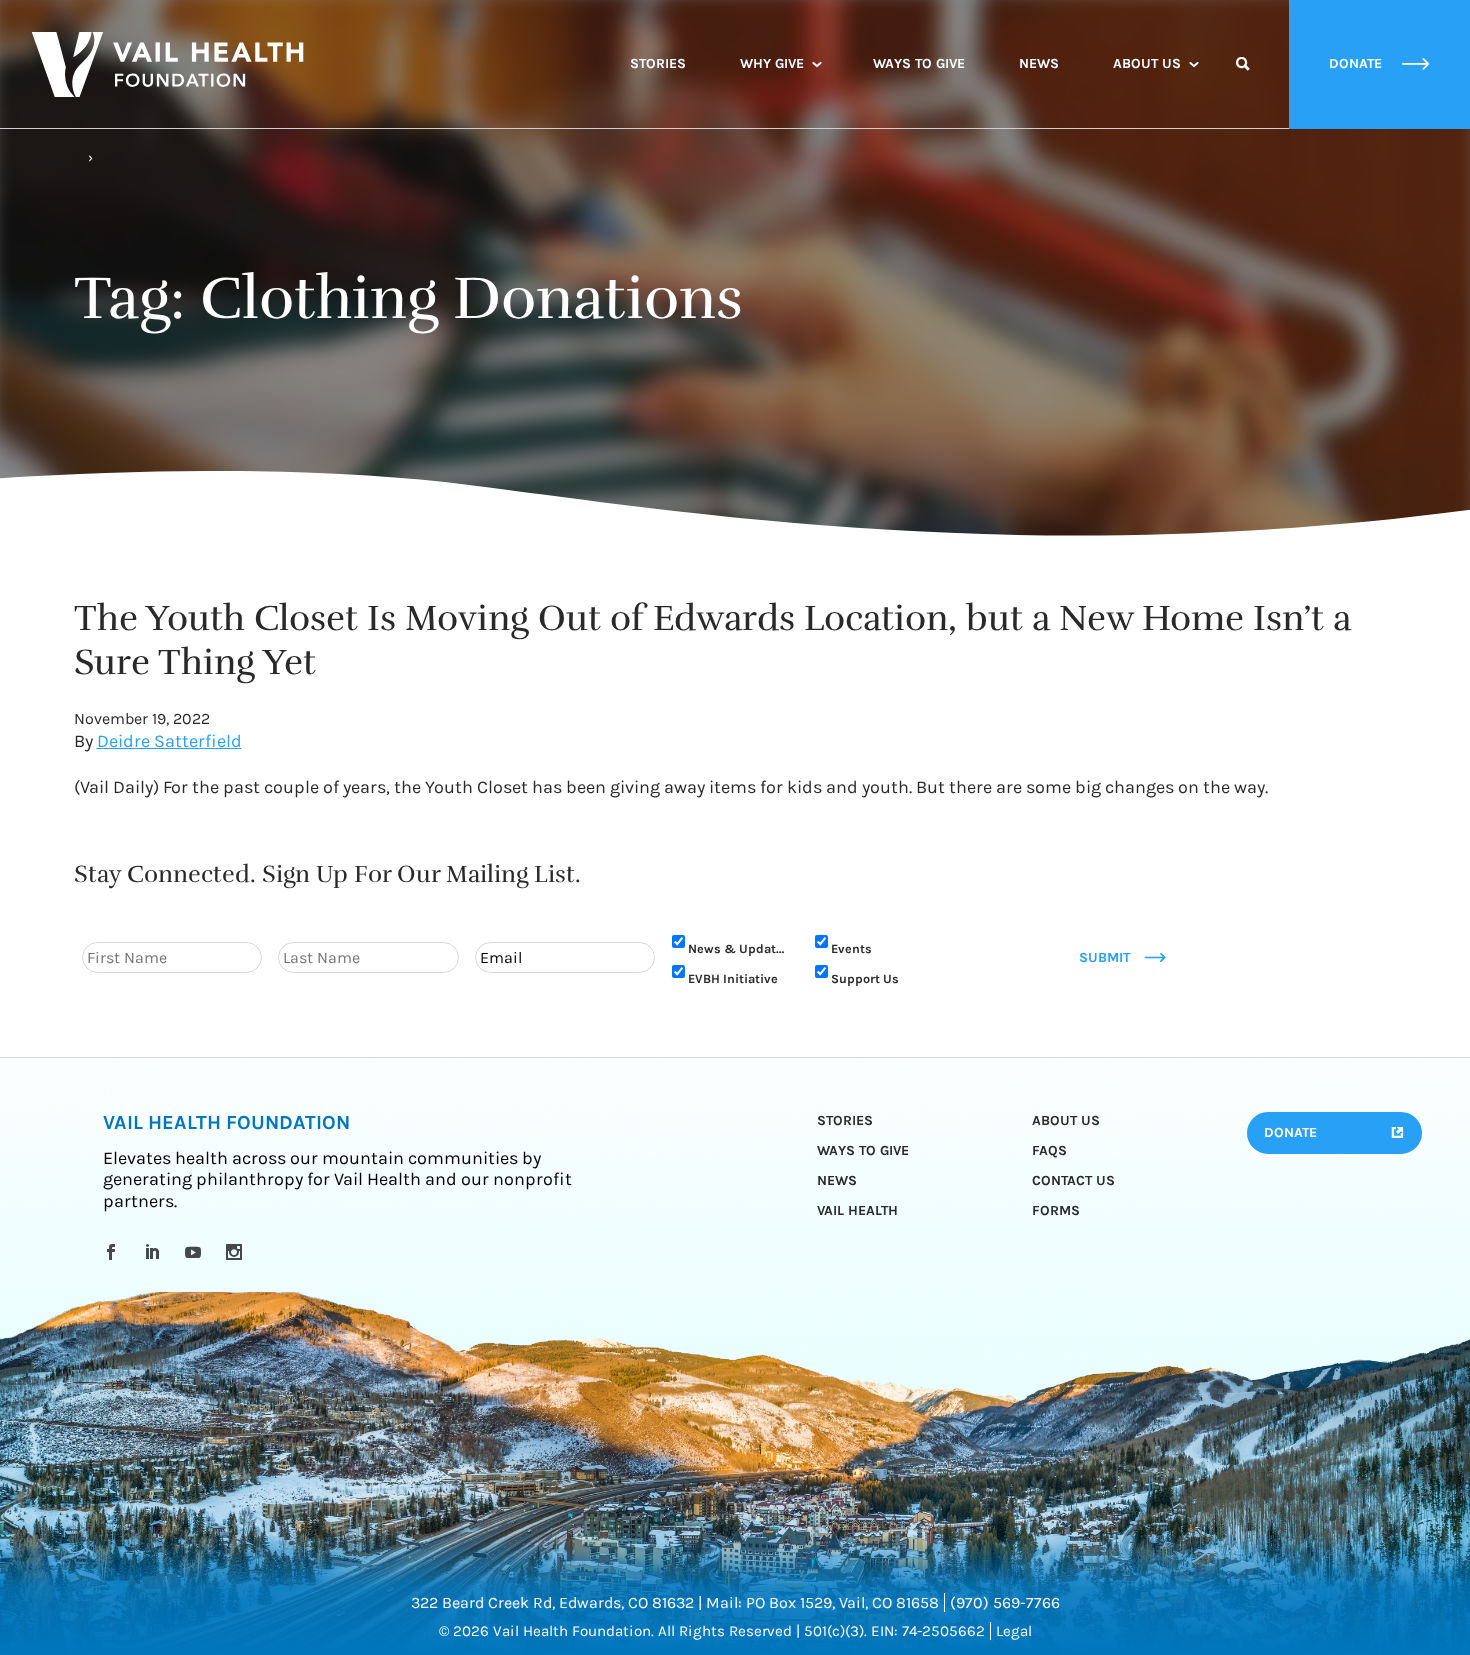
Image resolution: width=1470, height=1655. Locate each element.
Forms (1056, 1210)
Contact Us (1073, 1180)
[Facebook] (114, 1252)
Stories (658, 63)
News (1039, 63)
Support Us (865, 978)
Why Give (772, 63)
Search (1243, 82)
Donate (1290, 1132)
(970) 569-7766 (1005, 1602)
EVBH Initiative (733, 978)
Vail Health (857, 1210)
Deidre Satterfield (169, 741)
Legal (1014, 1631)
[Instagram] (237, 1252)
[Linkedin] (155, 1252)
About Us (1147, 63)
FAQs (1049, 1150)
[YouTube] (196, 1252)
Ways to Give (919, 63)
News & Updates (739, 948)
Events (851, 948)
